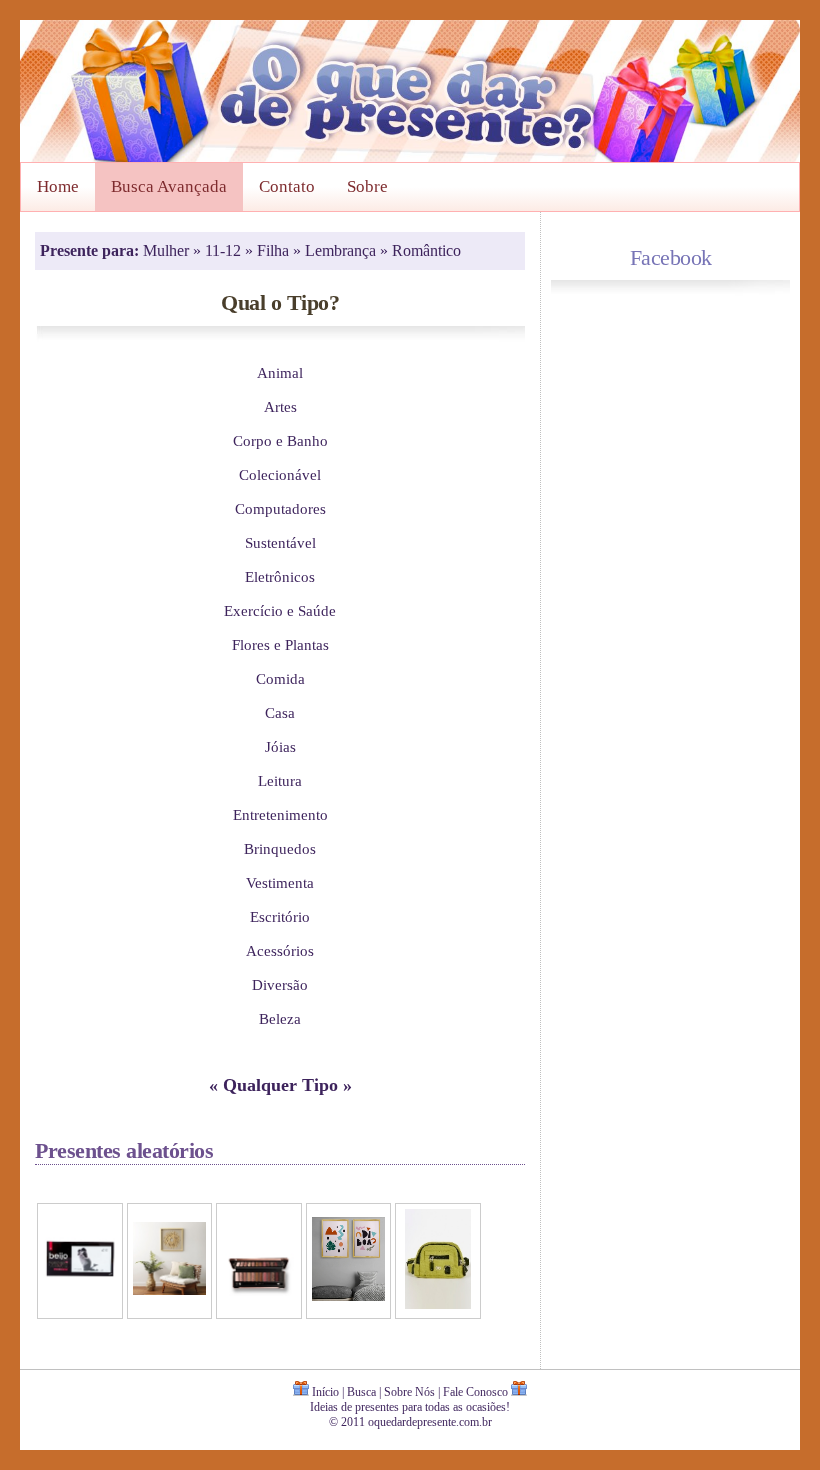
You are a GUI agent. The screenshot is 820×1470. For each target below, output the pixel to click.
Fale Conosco (475, 1392)
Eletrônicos (280, 576)
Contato (287, 186)
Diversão (280, 984)
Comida (280, 678)
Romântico (426, 250)
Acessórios (280, 950)
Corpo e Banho (280, 440)
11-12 (225, 250)
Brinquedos (280, 848)
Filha (275, 250)
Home (58, 186)
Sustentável (280, 542)
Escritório (280, 916)
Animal (280, 372)
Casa (280, 712)
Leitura (280, 780)
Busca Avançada (169, 186)
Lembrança (342, 250)
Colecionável (280, 474)
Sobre (367, 186)
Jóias (280, 746)
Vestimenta (280, 882)
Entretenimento (280, 814)
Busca (361, 1392)
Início (325, 1392)
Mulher (168, 250)
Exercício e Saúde (280, 610)
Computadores (280, 508)
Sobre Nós (409, 1392)
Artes (280, 406)
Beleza (280, 1018)
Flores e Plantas (280, 644)
